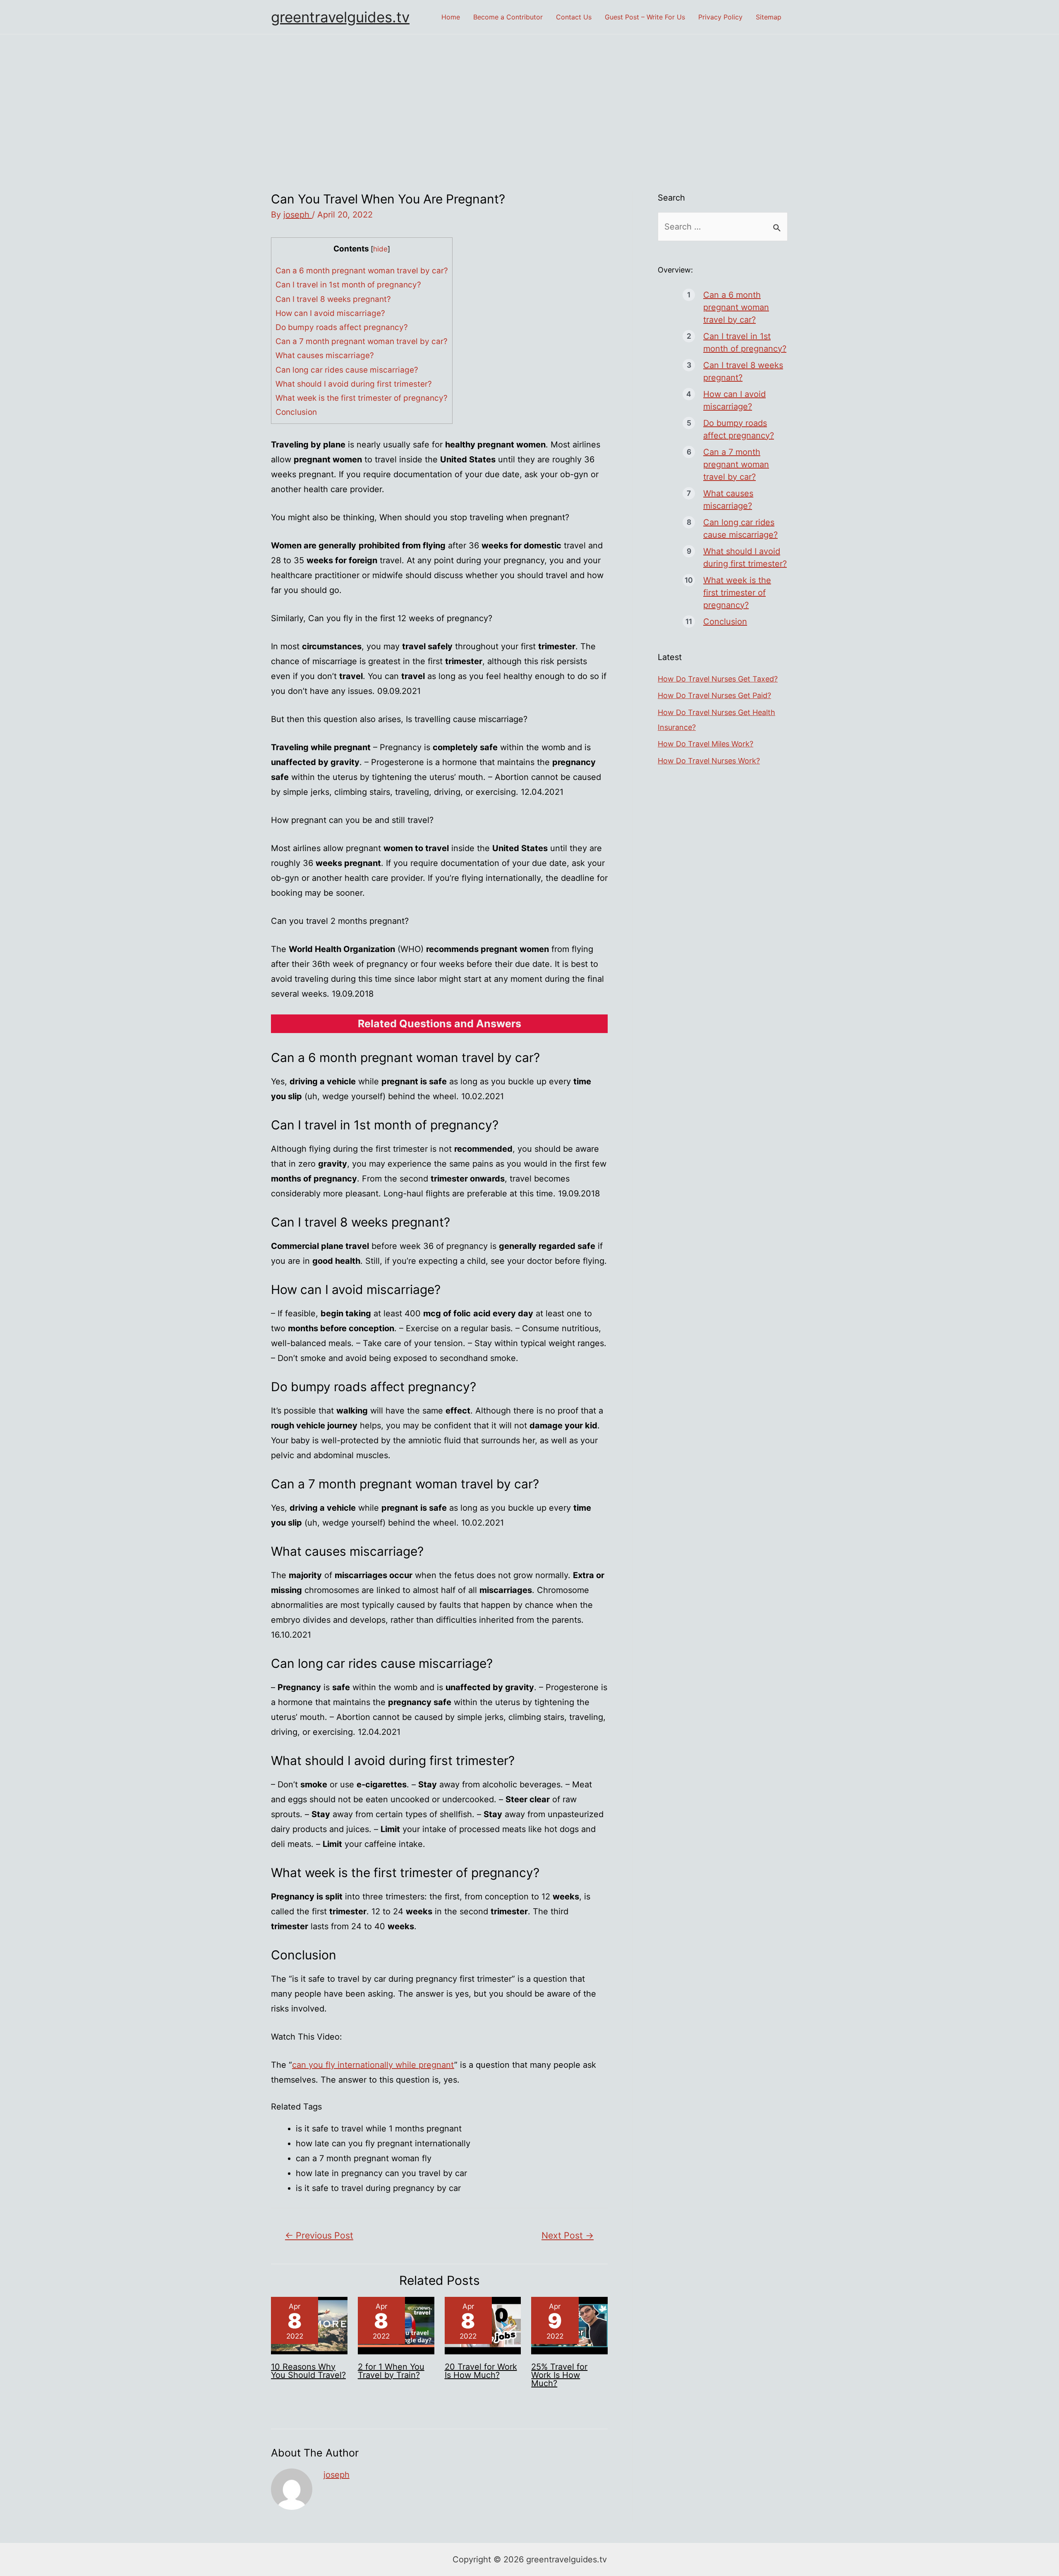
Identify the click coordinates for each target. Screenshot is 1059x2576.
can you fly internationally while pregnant (373, 2065)
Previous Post (319, 2235)
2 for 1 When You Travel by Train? (391, 2371)
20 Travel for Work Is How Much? (481, 2371)
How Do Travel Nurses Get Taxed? (718, 679)
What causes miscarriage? (325, 355)
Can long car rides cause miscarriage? (347, 370)
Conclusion (296, 412)
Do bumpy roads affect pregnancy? (342, 327)
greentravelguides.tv (340, 17)
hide (380, 249)
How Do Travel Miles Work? (706, 744)
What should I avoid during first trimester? (354, 384)
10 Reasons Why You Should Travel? (308, 2371)
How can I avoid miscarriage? (330, 313)
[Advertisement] (529, 96)
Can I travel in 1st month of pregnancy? (348, 285)
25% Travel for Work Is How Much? (559, 2375)
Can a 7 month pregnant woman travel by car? (362, 341)
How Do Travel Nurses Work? (709, 761)
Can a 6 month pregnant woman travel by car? (362, 271)
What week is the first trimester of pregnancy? (362, 398)
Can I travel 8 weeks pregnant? (333, 299)
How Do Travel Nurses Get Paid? (714, 695)
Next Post (568, 2235)
